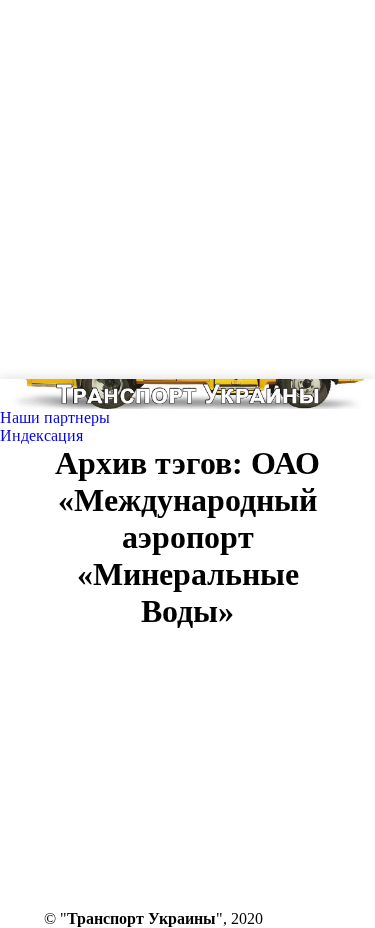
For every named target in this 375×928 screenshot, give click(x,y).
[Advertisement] (187, 187)
